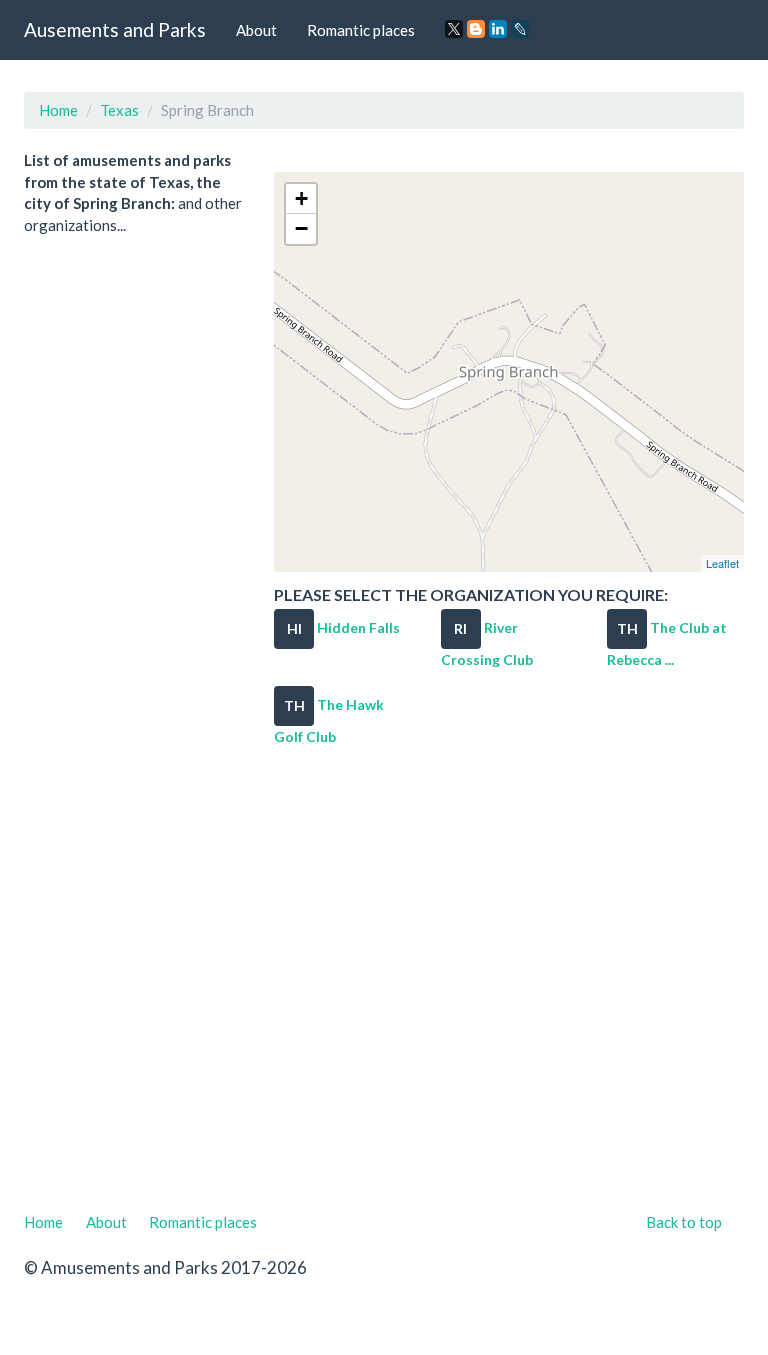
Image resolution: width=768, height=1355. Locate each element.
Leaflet (722, 563)
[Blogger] (476, 29)
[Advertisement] (384, 987)
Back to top (684, 1222)
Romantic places (361, 30)
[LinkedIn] (498, 29)
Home (58, 110)
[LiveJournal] (520, 29)
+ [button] (301, 198)
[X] (454, 29)
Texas (119, 110)
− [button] (301, 228)
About (256, 30)
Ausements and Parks (115, 29)
